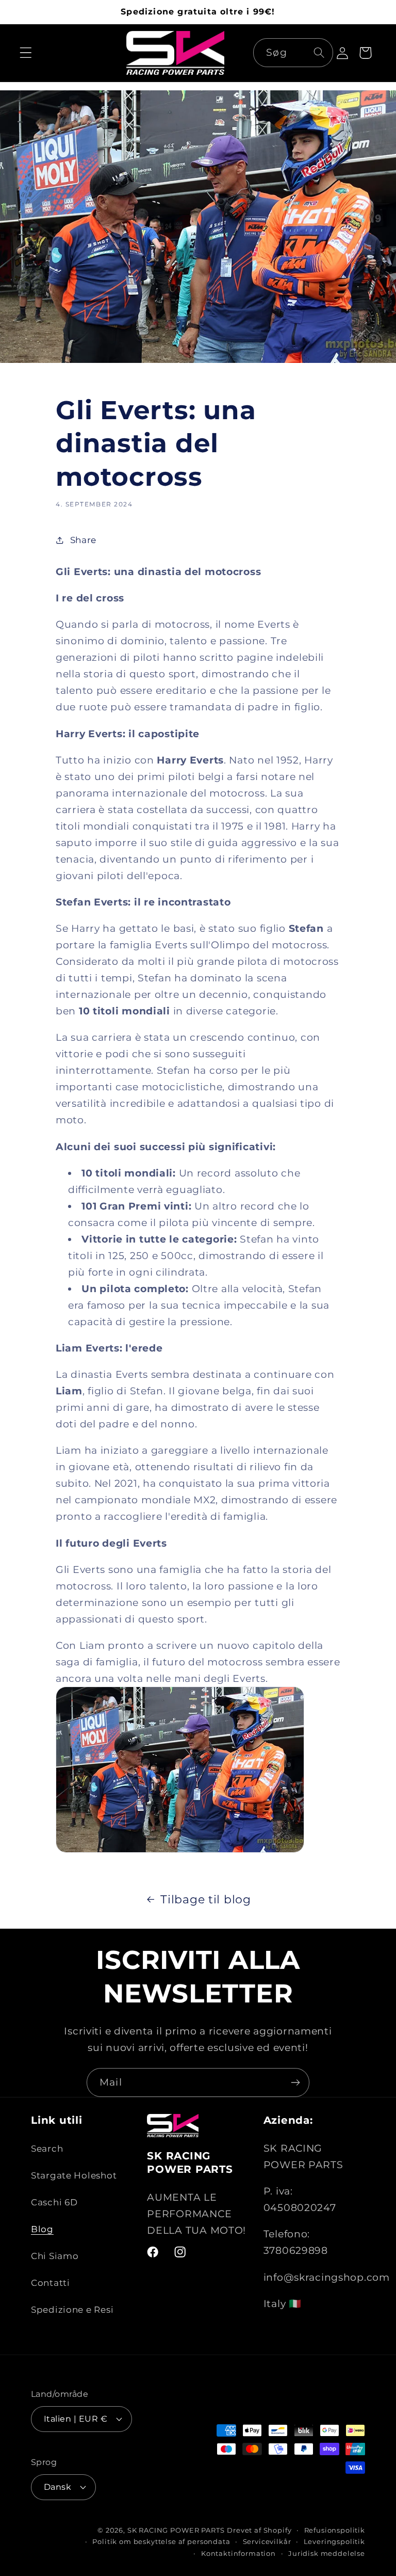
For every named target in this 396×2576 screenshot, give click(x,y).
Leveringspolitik (334, 2541)
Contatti (51, 2283)
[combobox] (293, 53)
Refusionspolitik (335, 2530)
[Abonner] (295, 2082)
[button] (26, 53)
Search (47, 2149)
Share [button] (83, 540)
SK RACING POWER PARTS (176, 2530)
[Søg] (319, 52)
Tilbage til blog (206, 1899)
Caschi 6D (54, 2202)
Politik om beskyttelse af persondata (161, 2541)
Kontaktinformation (238, 2553)
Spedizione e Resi (72, 2310)
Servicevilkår (267, 2541)
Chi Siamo (55, 2256)
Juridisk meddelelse (327, 2553)
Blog (42, 2229)
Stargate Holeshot (74, 2175)
